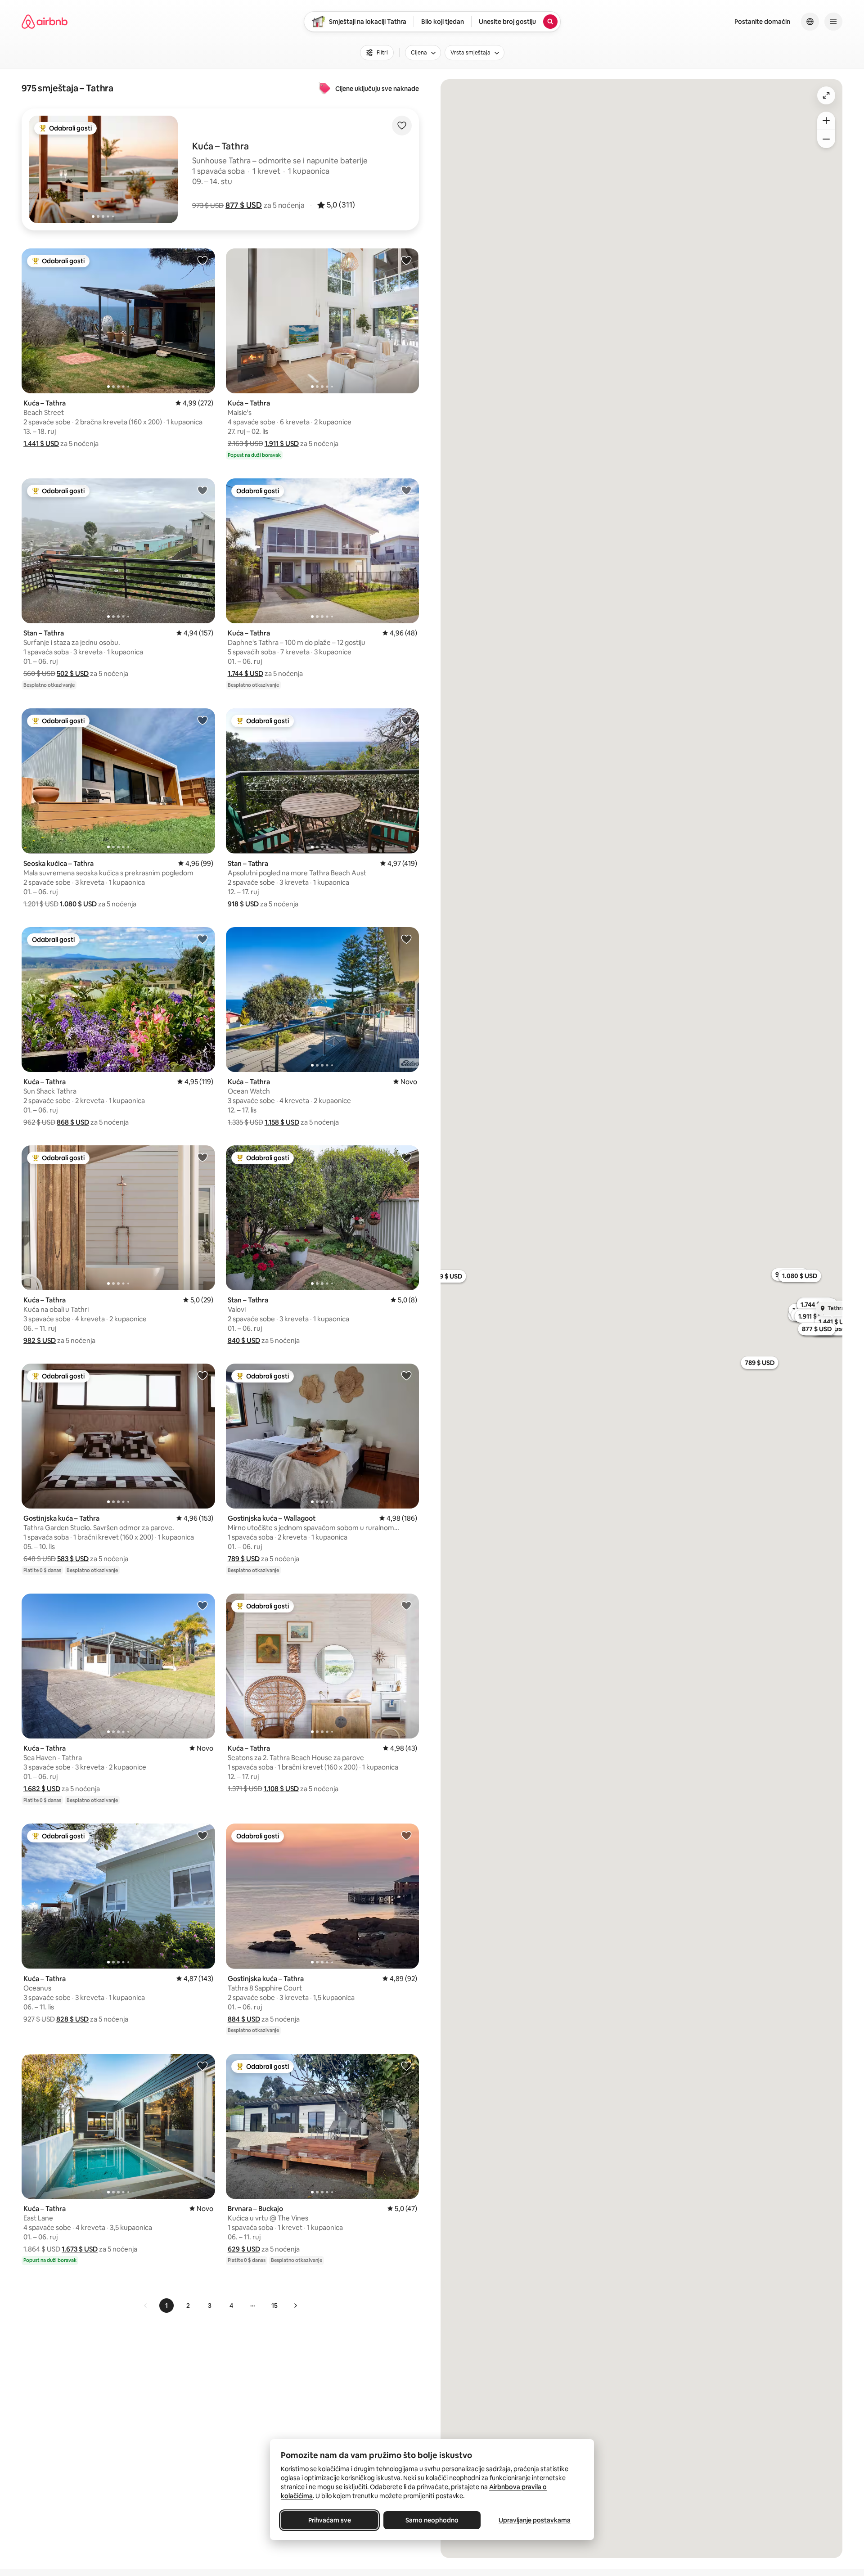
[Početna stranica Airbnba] (45, 22)
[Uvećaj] (826, 121)
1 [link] (166, 2306)
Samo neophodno (432, 2520)
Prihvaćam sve (330, 2520)
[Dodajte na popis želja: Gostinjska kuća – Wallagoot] (406, 1375)
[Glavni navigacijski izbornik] (833, 22)
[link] (146, 2306)
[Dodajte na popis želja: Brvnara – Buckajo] (406, 2066)
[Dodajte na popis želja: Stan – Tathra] (202, 490)
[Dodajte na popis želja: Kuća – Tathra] (202, 260)
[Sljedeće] (295, 2306)
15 (274, 2306)
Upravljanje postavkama (535, 2520)
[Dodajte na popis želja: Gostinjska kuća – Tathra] (202, 1375)
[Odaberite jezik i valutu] (810, 22)
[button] (244, 205)
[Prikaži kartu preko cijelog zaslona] (826, 95)
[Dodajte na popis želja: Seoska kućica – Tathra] (202, 720)
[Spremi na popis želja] (402, 126)
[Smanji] (826, 139)
